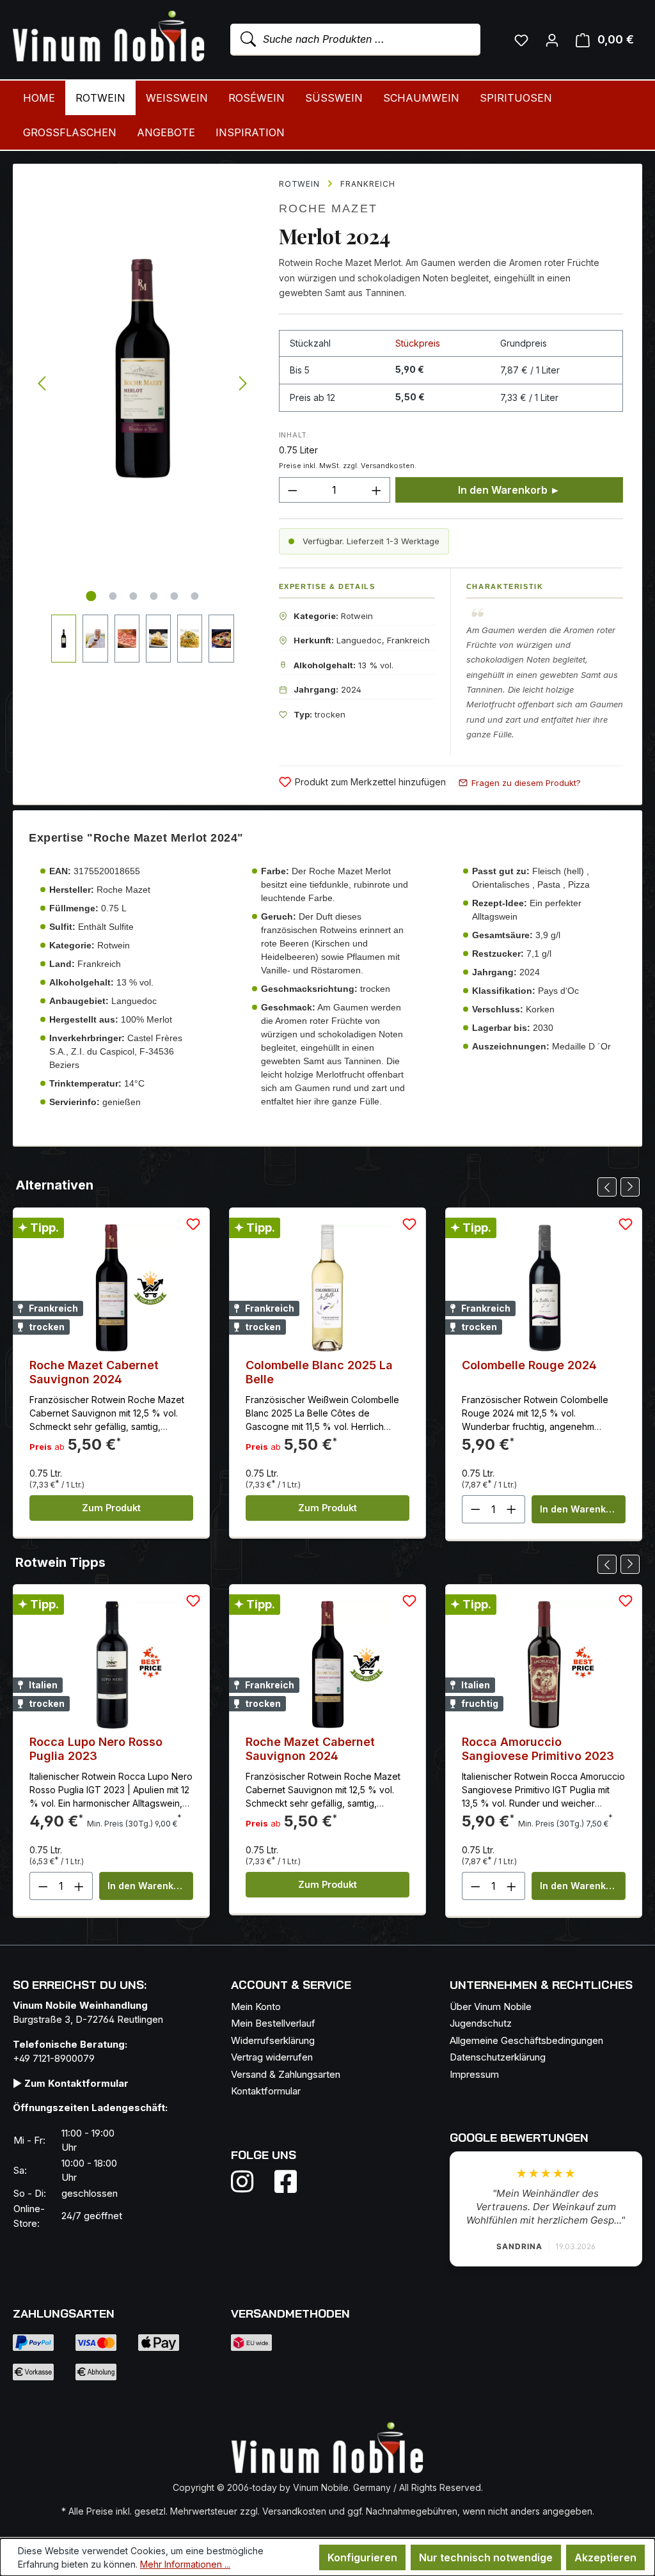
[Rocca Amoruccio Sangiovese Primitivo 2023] (544, 1665)
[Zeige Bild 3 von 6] (134, 596)
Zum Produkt (111, 1508)
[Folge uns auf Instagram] (250, 2181)
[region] (143, 413)
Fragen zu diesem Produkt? (526, 783)
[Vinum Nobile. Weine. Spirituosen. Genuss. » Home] (109, 37)
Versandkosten (294, 2511)
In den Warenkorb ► (509, 490)
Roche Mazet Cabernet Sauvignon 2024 (94, 1372)
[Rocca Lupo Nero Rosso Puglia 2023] (111, 1665)
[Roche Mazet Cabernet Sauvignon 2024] (111, 1288)
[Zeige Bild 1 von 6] (91, 596)
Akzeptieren (605, 2557)
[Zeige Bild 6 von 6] (195, 596)
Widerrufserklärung (273, 2040)
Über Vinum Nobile (491, 2007)
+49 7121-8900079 (54, 2058)
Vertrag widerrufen (272, 2057)
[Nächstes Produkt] (630, 1187)
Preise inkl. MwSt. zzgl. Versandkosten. (348, 466)
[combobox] (355, 40)
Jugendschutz (481, 2023)
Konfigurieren (362, 2557)
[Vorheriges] (42, 384)
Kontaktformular (266, 2091)
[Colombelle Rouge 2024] (544, 1288)
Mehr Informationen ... (185, 2564)
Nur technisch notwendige (486, 2557)
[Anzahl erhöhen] (377, 490)
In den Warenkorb (580, 1509)
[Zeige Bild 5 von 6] (175, 596)
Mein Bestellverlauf (273, 2023)
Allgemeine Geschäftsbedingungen (526, 2040)
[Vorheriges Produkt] (607, 1187)
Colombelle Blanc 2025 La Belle (319, 1372)
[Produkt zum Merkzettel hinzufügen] (193, 1224)
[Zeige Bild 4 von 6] (154, 596)
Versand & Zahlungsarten (286, 2074)
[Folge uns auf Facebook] (282, 2181)
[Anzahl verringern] (292, 490)
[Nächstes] (243, 384)
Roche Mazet (328, 208)
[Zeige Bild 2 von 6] (113, 596)
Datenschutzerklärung (498, 2057)
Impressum (474, 2074)
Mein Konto (256, 2007)
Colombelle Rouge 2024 (529, 1365)
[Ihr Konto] (552, 40)
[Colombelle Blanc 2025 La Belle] (327, 1288)
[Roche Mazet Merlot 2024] (142, 369)
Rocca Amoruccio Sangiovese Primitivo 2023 (538, 1749)
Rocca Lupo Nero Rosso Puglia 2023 (96, 1749)
